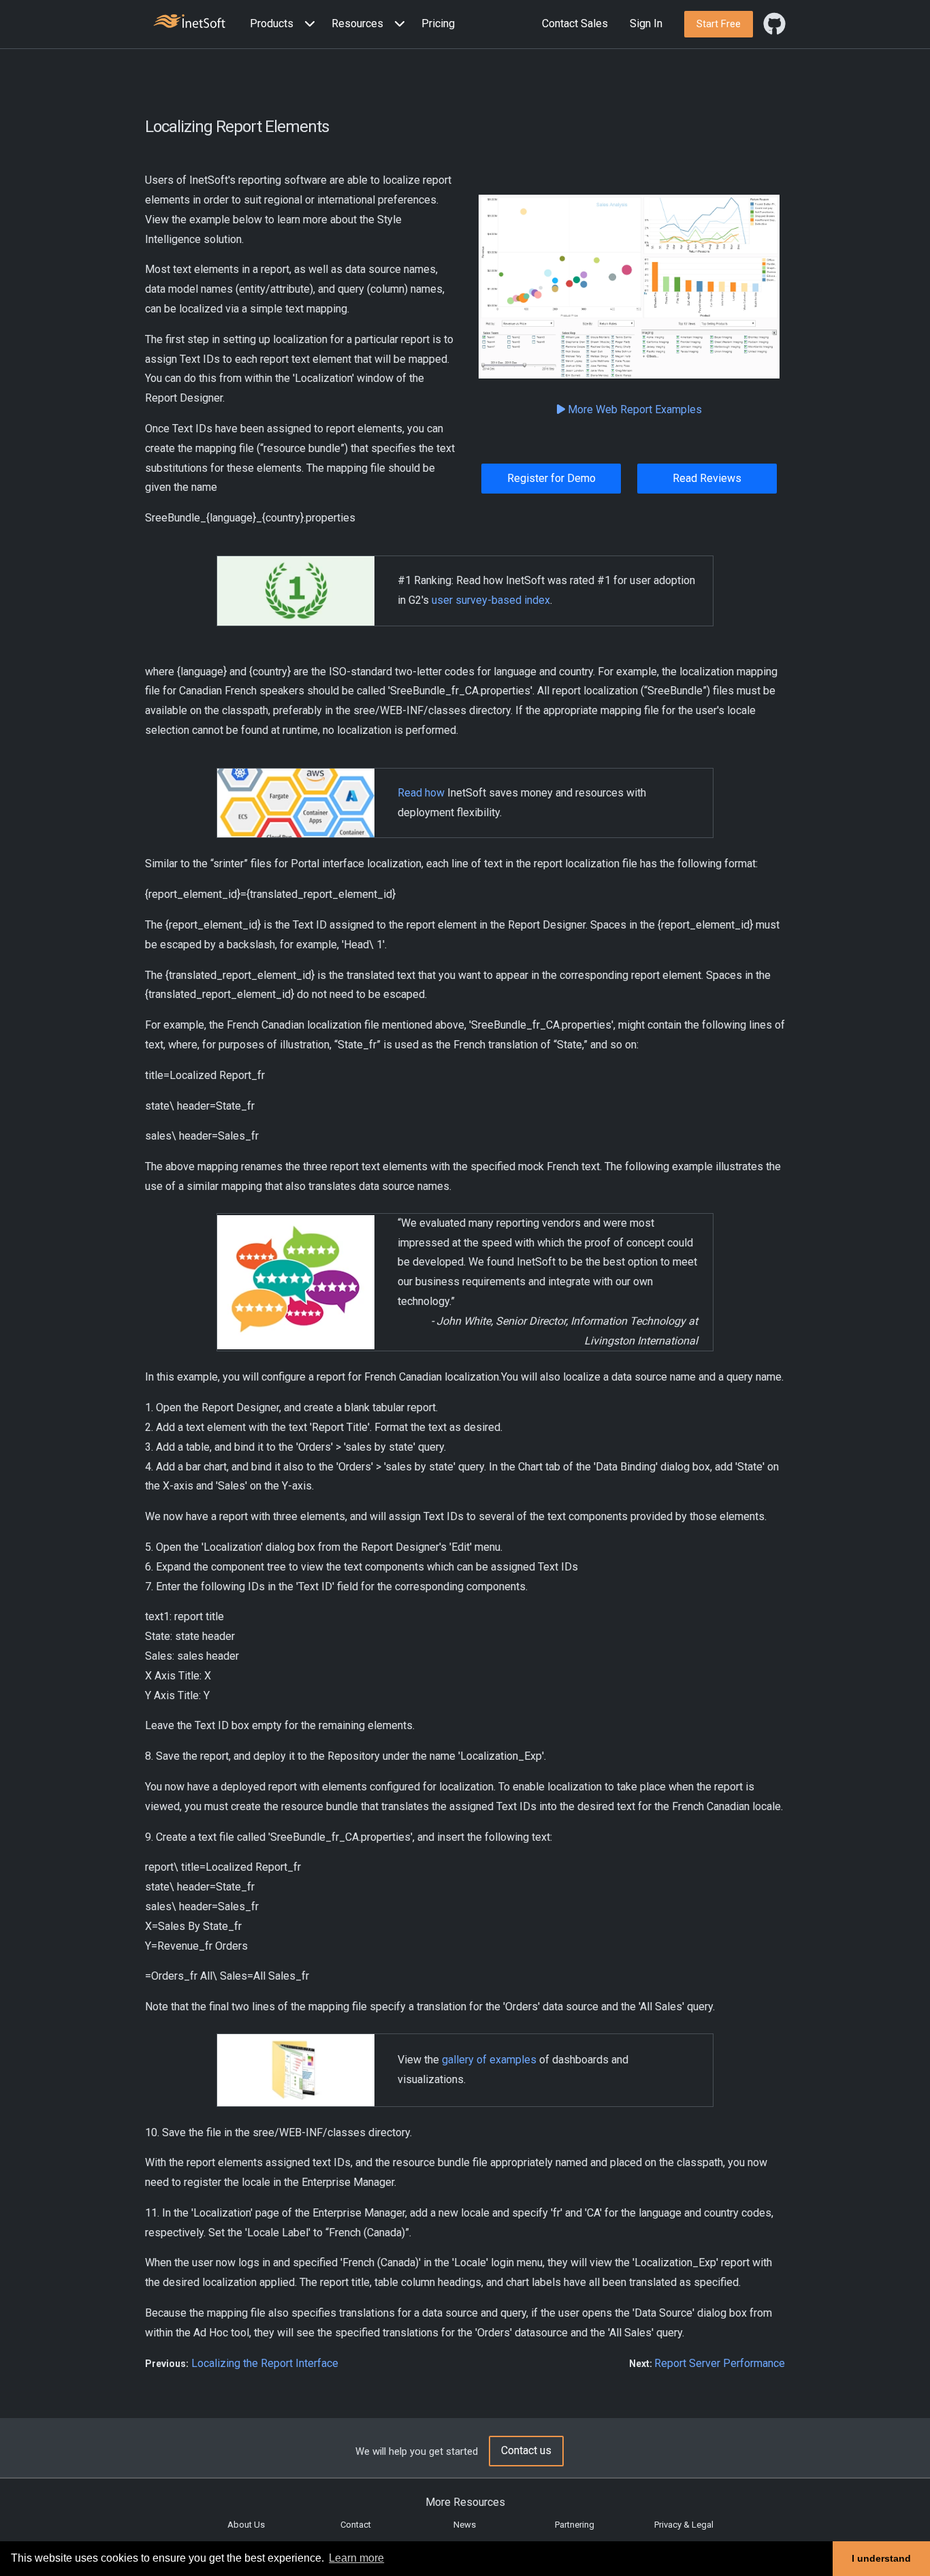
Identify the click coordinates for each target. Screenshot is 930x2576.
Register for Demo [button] (551, 478)
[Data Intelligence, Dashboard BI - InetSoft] (189, 23)
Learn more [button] (356, 2558)
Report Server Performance (720, 2363)
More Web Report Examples (634, 409)
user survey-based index (491, 600)
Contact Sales (575, 23)
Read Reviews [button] (707, 478)
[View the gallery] (295, 2069)
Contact (356, 2525)
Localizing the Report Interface (265, 2363)
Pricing (438, 23)
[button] (285, 24)
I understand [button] (881, 2558)
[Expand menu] (307, 24)
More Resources (465, 2502)
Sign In (646, 23)
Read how (421, 793)
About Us (246, 2525)
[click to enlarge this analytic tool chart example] (629, 287)
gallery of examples (489, 2060)
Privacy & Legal (684, 2525)
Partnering (575, 2525)
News (465, 2525)
